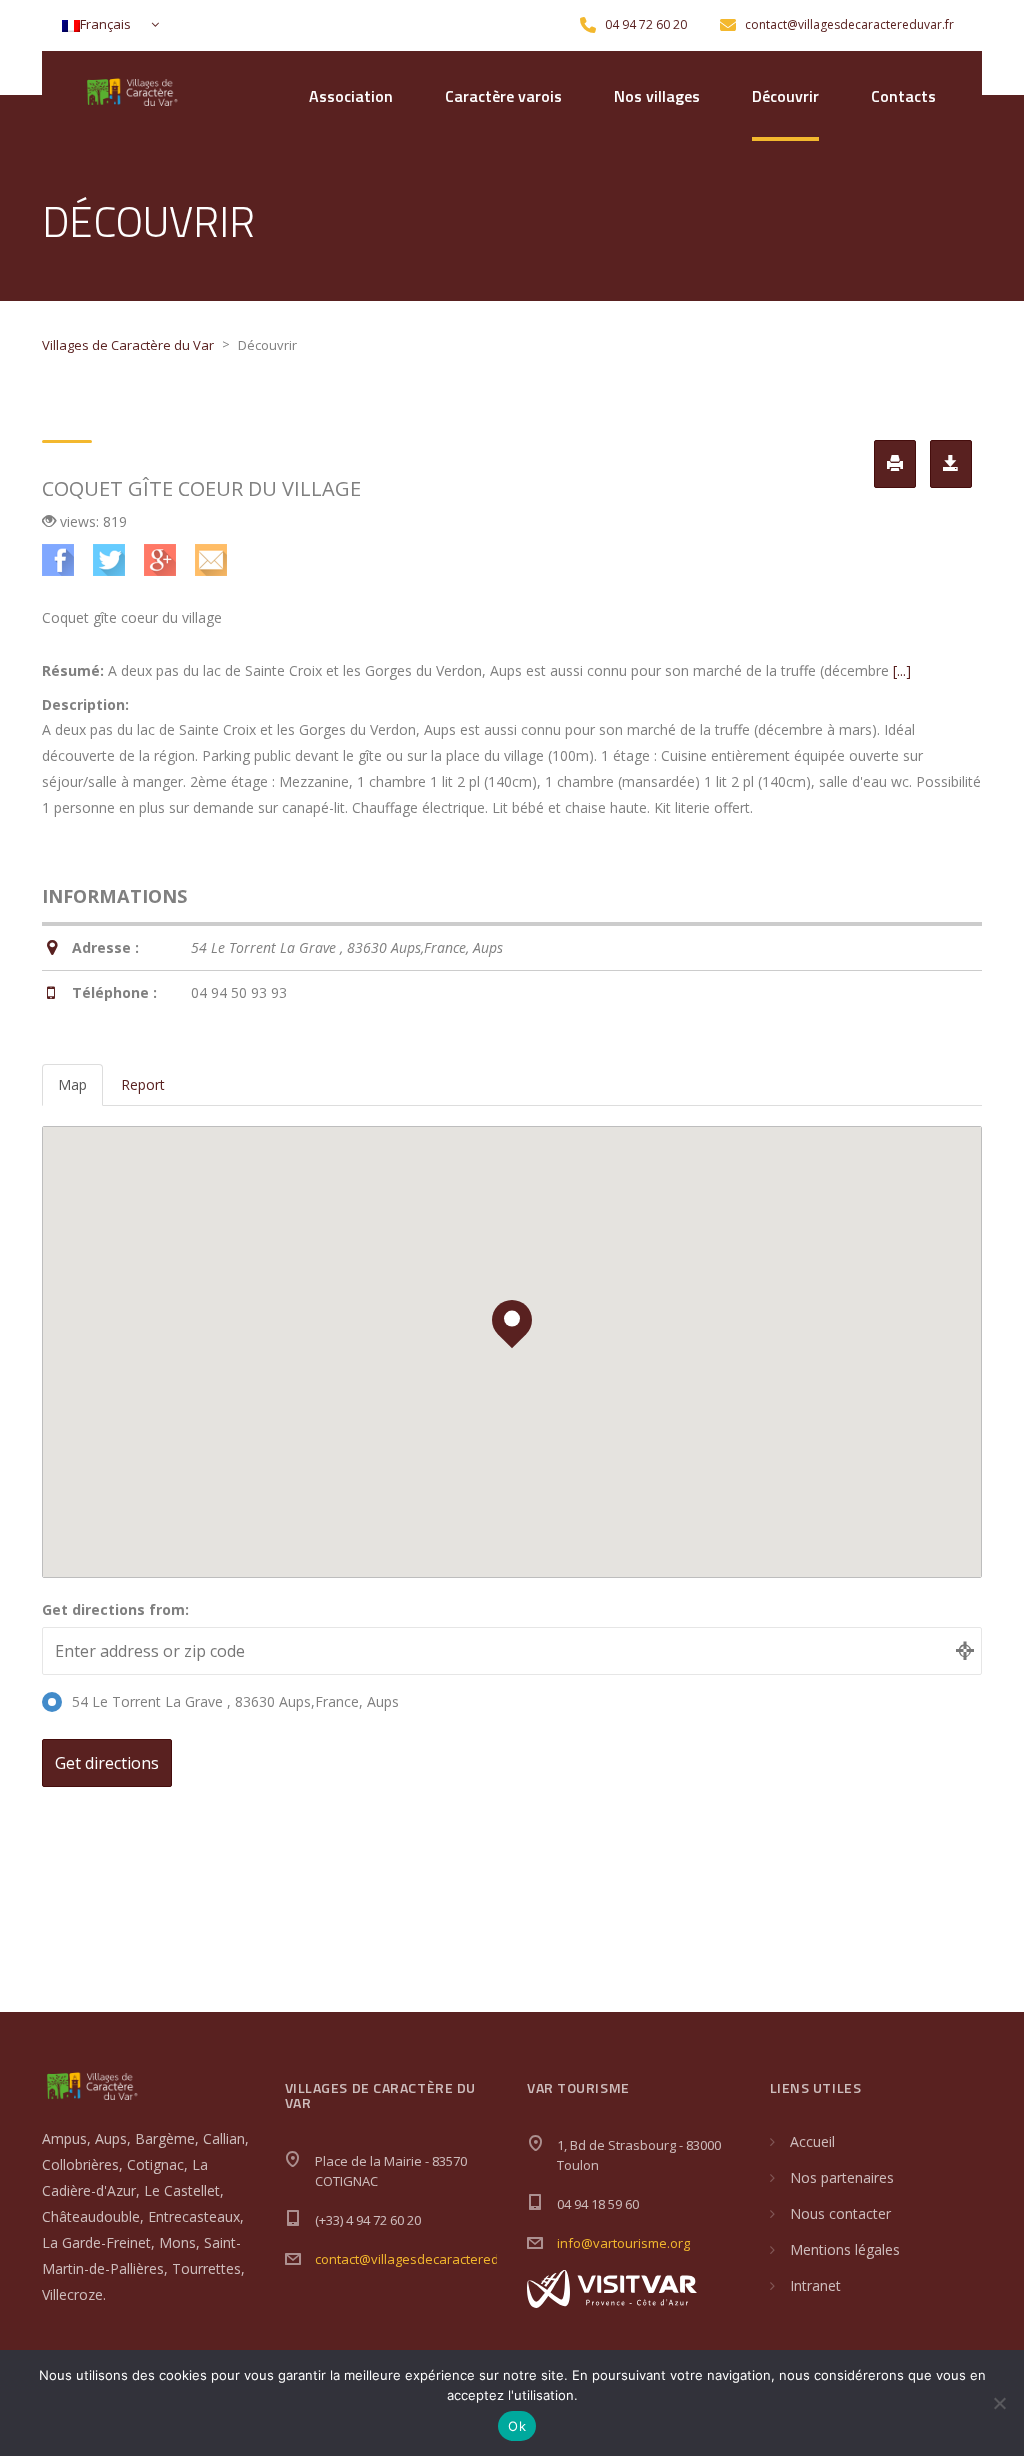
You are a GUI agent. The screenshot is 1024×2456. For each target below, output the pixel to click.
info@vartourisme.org (623, 2243)
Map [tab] (72, 1084)
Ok (517, 2426)
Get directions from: (115, 1609)
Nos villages (657, 96)
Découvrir (785, 96)
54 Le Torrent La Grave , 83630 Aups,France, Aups (235, 1701)
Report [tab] (143, 1084)
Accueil (812, 2141)
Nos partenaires (842, 2177)
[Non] (999, 2403)
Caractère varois (503, 96)
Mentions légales (845, 2249)
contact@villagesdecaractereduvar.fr (427, 2259)
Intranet (815, 2285)
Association (351, 96)
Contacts (903, 96)
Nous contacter (840, 2213)
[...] (902, 670)
